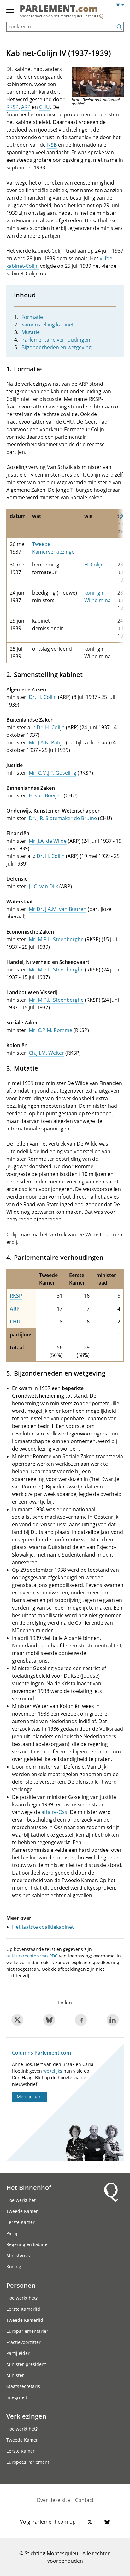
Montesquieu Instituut (79, 16)
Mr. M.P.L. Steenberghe (56, 939)
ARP (26, 107)
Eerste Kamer (21, 2222)
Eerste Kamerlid (23, 2309)
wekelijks (53, 2071)
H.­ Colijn (94, 565)
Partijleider (18, 2353)
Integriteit (17, 2397)
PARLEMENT (59, 9)
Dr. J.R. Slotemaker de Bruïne (63, 818)
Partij (12, 2233)
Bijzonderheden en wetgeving (56, 347)
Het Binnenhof (29, 2187)
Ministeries (18, 2255)
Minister (15, 2375)
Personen (21, 2285)
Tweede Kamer (22, 2211)
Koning (14, 2266)
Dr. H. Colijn (43, 697)
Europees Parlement (28, 2462)
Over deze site (53, 2500)
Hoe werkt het (21, 2200)
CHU (44, 107)
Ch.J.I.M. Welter (46, 1053)
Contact (84, 2500)
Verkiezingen (26, 2416)
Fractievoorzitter (24, 2342)
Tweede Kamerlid (25, 2320)
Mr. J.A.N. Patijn (47, 742)
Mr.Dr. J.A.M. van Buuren (58, 909)
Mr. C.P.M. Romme (50, 1030)
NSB (52, 145)
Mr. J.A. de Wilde (48, 841)
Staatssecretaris (23, 2386)
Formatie (32, 317)
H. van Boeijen (46, 795)
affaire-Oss (54, 1812)
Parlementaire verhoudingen (56, 340)
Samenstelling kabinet (48, 325)
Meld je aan (29, 2096)
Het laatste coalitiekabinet (43, 1927)
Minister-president (26, 2364)
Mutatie (31, 332)
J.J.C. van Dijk (43, 886)
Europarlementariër (27, 2331)
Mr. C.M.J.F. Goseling (53, 773)
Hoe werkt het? (22, 2298)
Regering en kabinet (28, 2244)
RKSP (12, 107)
